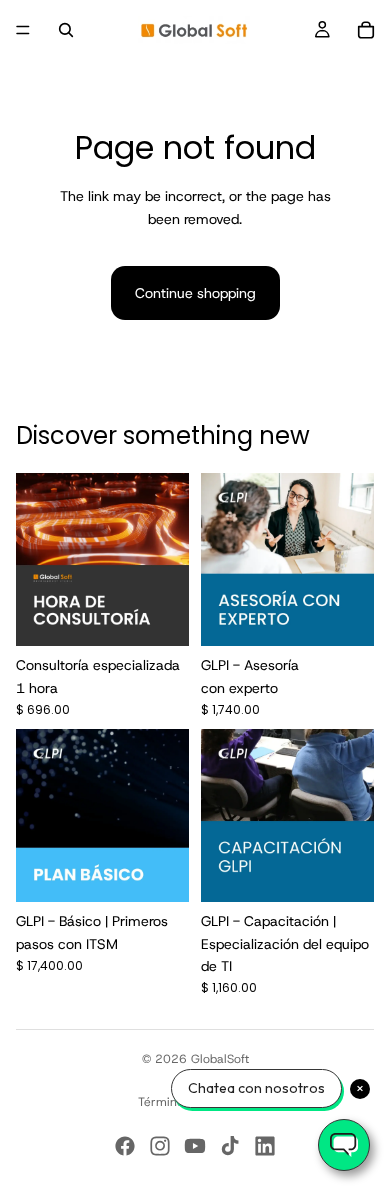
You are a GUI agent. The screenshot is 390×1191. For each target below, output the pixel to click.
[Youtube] (195, 1146)
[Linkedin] (265, 1146)
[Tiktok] (230, 1146)
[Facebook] (125, 1146)
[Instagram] (160, 1146)
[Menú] (23, 30)
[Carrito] (366, 30)
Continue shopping (195, 293)
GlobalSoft (220, 1059)
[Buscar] (66, 30)
